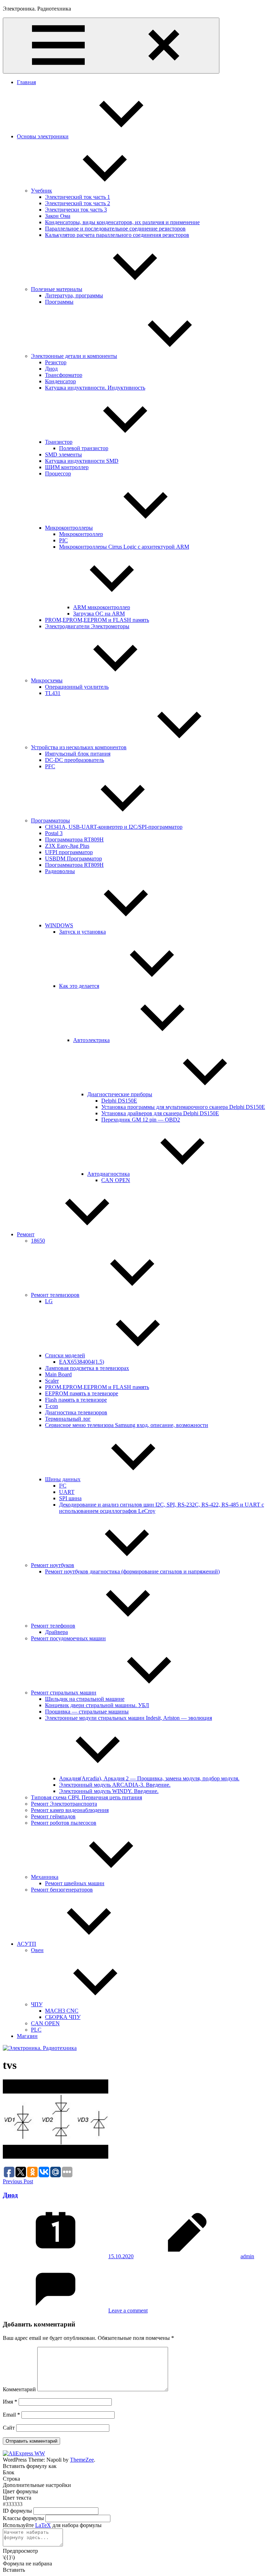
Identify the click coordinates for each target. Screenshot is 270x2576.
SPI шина (70, 1498)
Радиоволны (60, 871)
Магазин (27, 2036)
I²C (63, 1486)
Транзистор (59, 442)
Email (11, 2415)
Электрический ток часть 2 (78, 203)
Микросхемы (47, 680)
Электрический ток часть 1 (78, 197)
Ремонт (26, 1234)
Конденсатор (60, 381)
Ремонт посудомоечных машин (68, 1638)
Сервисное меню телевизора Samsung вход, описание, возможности (127, 1425)
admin (247, 2256)
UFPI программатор (69, 852)
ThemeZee (82, 2460)
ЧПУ (37, 2004)
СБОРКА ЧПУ (63, 2017)
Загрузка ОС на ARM (99, 614)
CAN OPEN (116, 1180)
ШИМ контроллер (67, 467)
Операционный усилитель (77, 687)
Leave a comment (128, 2310)
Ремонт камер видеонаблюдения (70, 1810)
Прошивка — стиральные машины (87, 1712)
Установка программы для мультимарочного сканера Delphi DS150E (183, 1107)
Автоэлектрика (91, 1040)
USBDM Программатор (73, 858)
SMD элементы (63, 454)
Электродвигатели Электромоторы (87, 626)
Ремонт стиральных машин (64, 1693)
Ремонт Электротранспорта (64, 1804)
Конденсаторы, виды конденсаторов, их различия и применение (122, 222)
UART (67, 1492)
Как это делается (79, 986)
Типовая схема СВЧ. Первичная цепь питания (86, 1797)
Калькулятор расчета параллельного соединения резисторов (117, 235)
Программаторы (50, 820)
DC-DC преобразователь (75, 760)
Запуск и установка (82, 932)
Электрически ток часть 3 (76, 210)
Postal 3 (54, 833)
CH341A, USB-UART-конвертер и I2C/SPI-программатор (114, 827)
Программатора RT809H (74, 839)
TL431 (53, 693)
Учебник (41, 191)
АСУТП (27, 1944)
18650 (38, 1241)
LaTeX (43, 2525)
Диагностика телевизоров (76, 1412)
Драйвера (56, 1632)
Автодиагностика (108, 1174)
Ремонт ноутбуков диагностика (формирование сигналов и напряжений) (132, 1571)
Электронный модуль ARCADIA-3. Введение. (115, 1785)
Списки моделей (65, 1355)
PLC (36, 2030)
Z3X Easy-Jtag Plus (67, 846)
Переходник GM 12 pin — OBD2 (141, 1120)
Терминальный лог (68, 1419)
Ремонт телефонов (53, 1626)
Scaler (52, 1381)
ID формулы (17, 2511)
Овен (37, 1950)
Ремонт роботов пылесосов (64, 1823)
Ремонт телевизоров (55, 1295)
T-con (52, 1406)
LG (49, 1301)
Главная (26, 82)
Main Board (58, 1374)
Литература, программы (74, 295)
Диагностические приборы (120, 1094)
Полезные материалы (57, 289)
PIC (63, 540)
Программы (59, 302)
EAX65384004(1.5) (82, 1362)
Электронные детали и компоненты (74, 356)
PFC (50, 766)
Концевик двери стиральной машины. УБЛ (97, 1705)
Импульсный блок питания (78, 754)
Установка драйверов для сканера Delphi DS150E (160, 1113)
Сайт (9, 2428)
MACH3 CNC (62, 2011)
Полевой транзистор (84, 448)
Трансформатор (64, 375)
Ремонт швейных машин (75, 1883)
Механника (45, 1877)
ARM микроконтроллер (102, 607)
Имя (10, 2402)
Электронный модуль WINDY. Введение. (109, 1791)
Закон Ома (58, 216)
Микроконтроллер (81, 534)
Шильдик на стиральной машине (85, 1699)
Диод (51, 369)
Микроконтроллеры (69, 528)
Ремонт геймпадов (53, 1816)
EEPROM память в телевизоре (82, 1393)
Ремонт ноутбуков (53, 1565)
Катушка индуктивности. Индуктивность (95, 388)
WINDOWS (59, 925)
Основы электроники (43, 136)
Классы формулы (23, 2518)
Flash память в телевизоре (76, 1400)
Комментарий (19, 2389)
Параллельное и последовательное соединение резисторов (115, 229)
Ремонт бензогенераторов (62, 1890)
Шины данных (63, 1479)
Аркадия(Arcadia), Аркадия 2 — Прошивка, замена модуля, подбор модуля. (149, 1778)
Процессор (58, 473)
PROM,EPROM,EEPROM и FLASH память (97, 620)
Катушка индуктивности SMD (82, 461)
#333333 (13, 2504)
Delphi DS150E (119, 1101)
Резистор (56, 362)
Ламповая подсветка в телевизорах (87, 1368)
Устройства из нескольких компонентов (79, 747)
